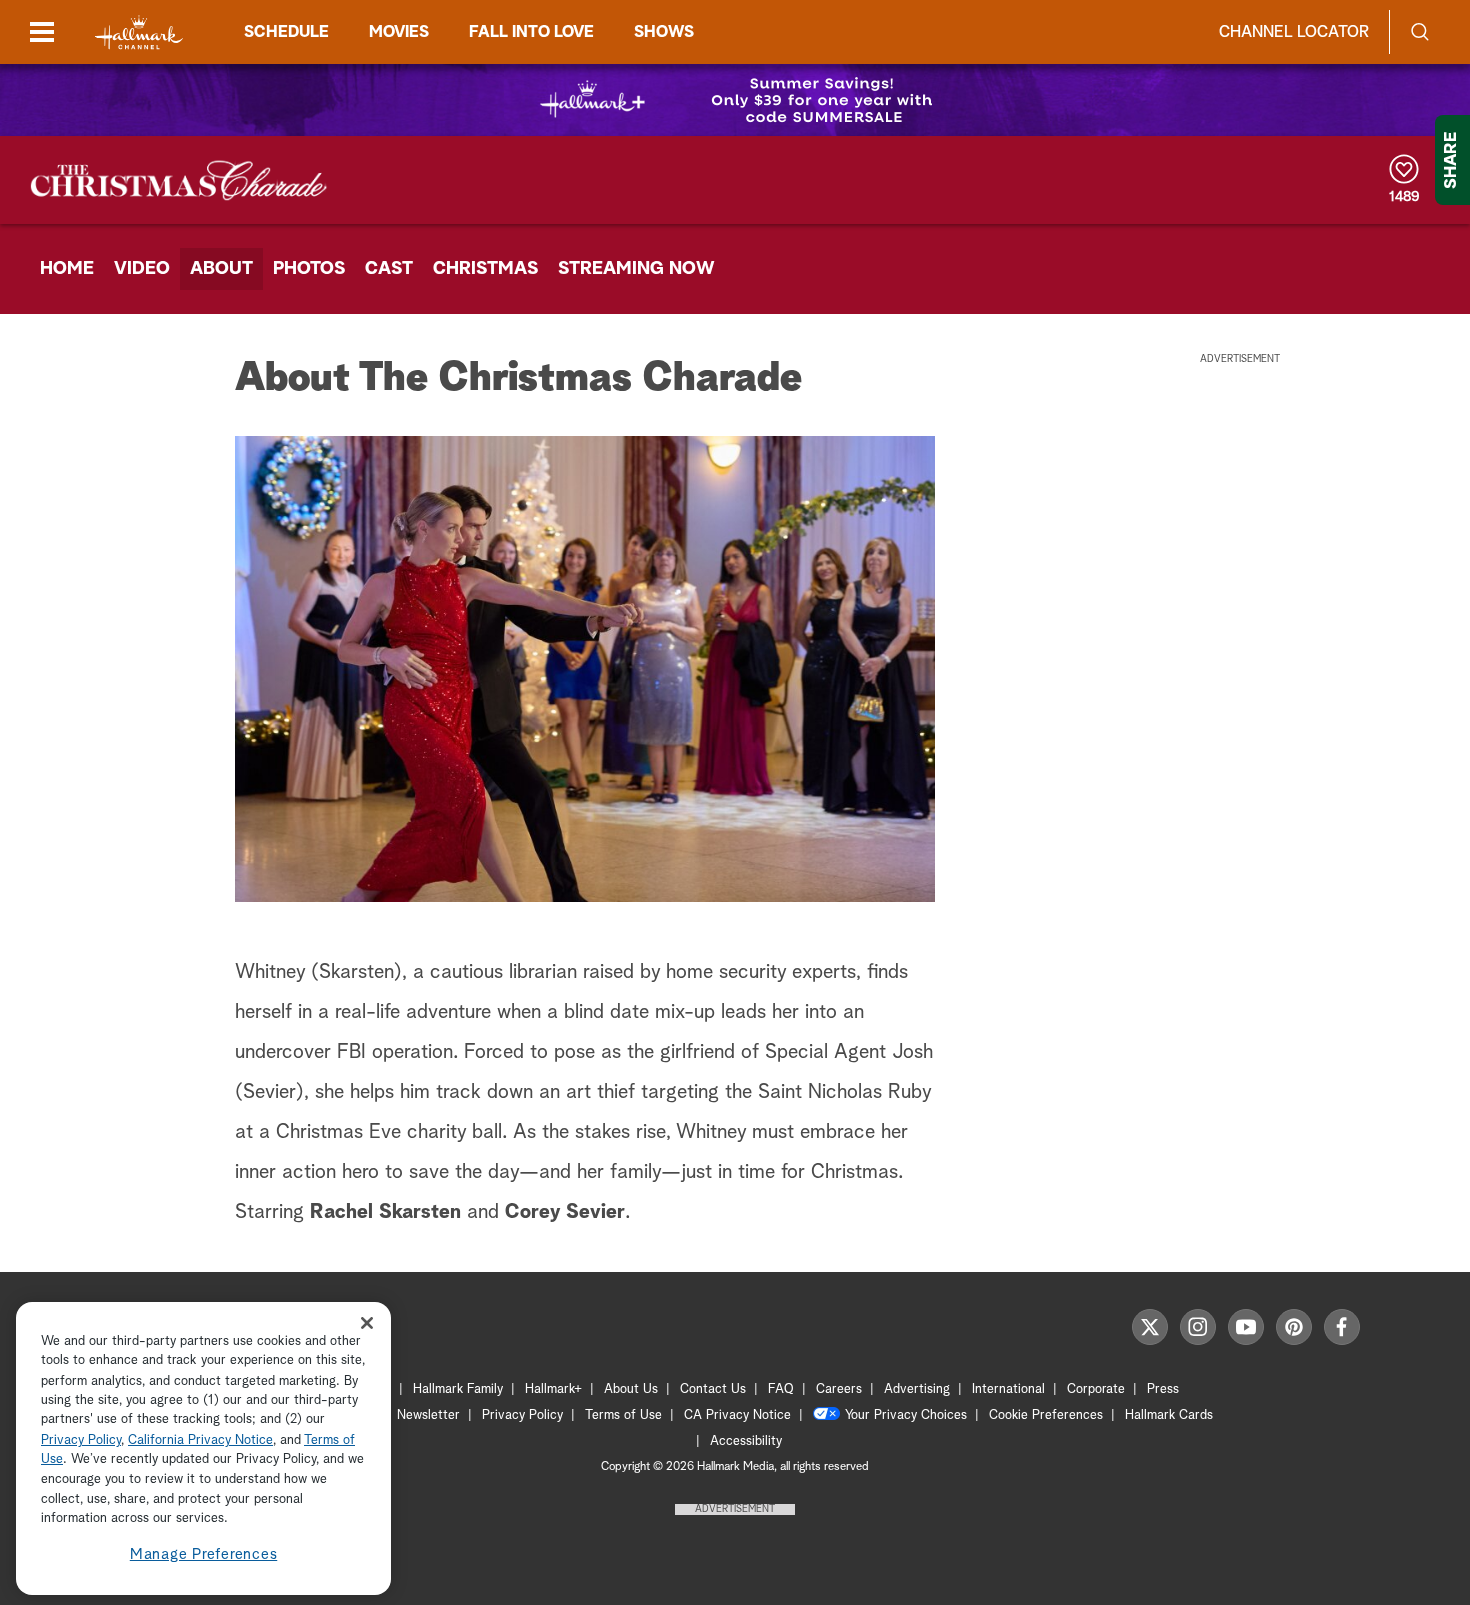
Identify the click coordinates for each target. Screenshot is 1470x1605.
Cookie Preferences (1046, 1415)
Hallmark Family (458, 1389)
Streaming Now (636, 269)
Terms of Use (623, 1415)
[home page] (139, 32)
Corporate (1096, 1389)
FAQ (781, 1389)
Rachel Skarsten (385, 1212)
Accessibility (746, 1441)
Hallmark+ (553, 1389)
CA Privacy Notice (737, 1415)
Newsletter (428, 1415)
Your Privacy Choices (906, 1415)
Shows (664, 32)
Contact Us (713, 1389)
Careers (839, 1389)
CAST (389, 269)
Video (142, 269)
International (1008, 1389)
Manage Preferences (204, 1554)
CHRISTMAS (485, 269)
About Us (631, 1389)
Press (1163, 1389)
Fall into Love (531, 32)
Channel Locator (1294, 32)
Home (67, 269)
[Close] (367, 1322)
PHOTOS (309, 269)
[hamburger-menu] (42, 32)
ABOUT (221, 269)
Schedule (286, 32)
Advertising (917, 1389)
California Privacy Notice (200, 1440)
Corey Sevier (565, 1212)
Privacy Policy (522, 1415)
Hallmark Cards (1169, 1415)
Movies (399, 32)
